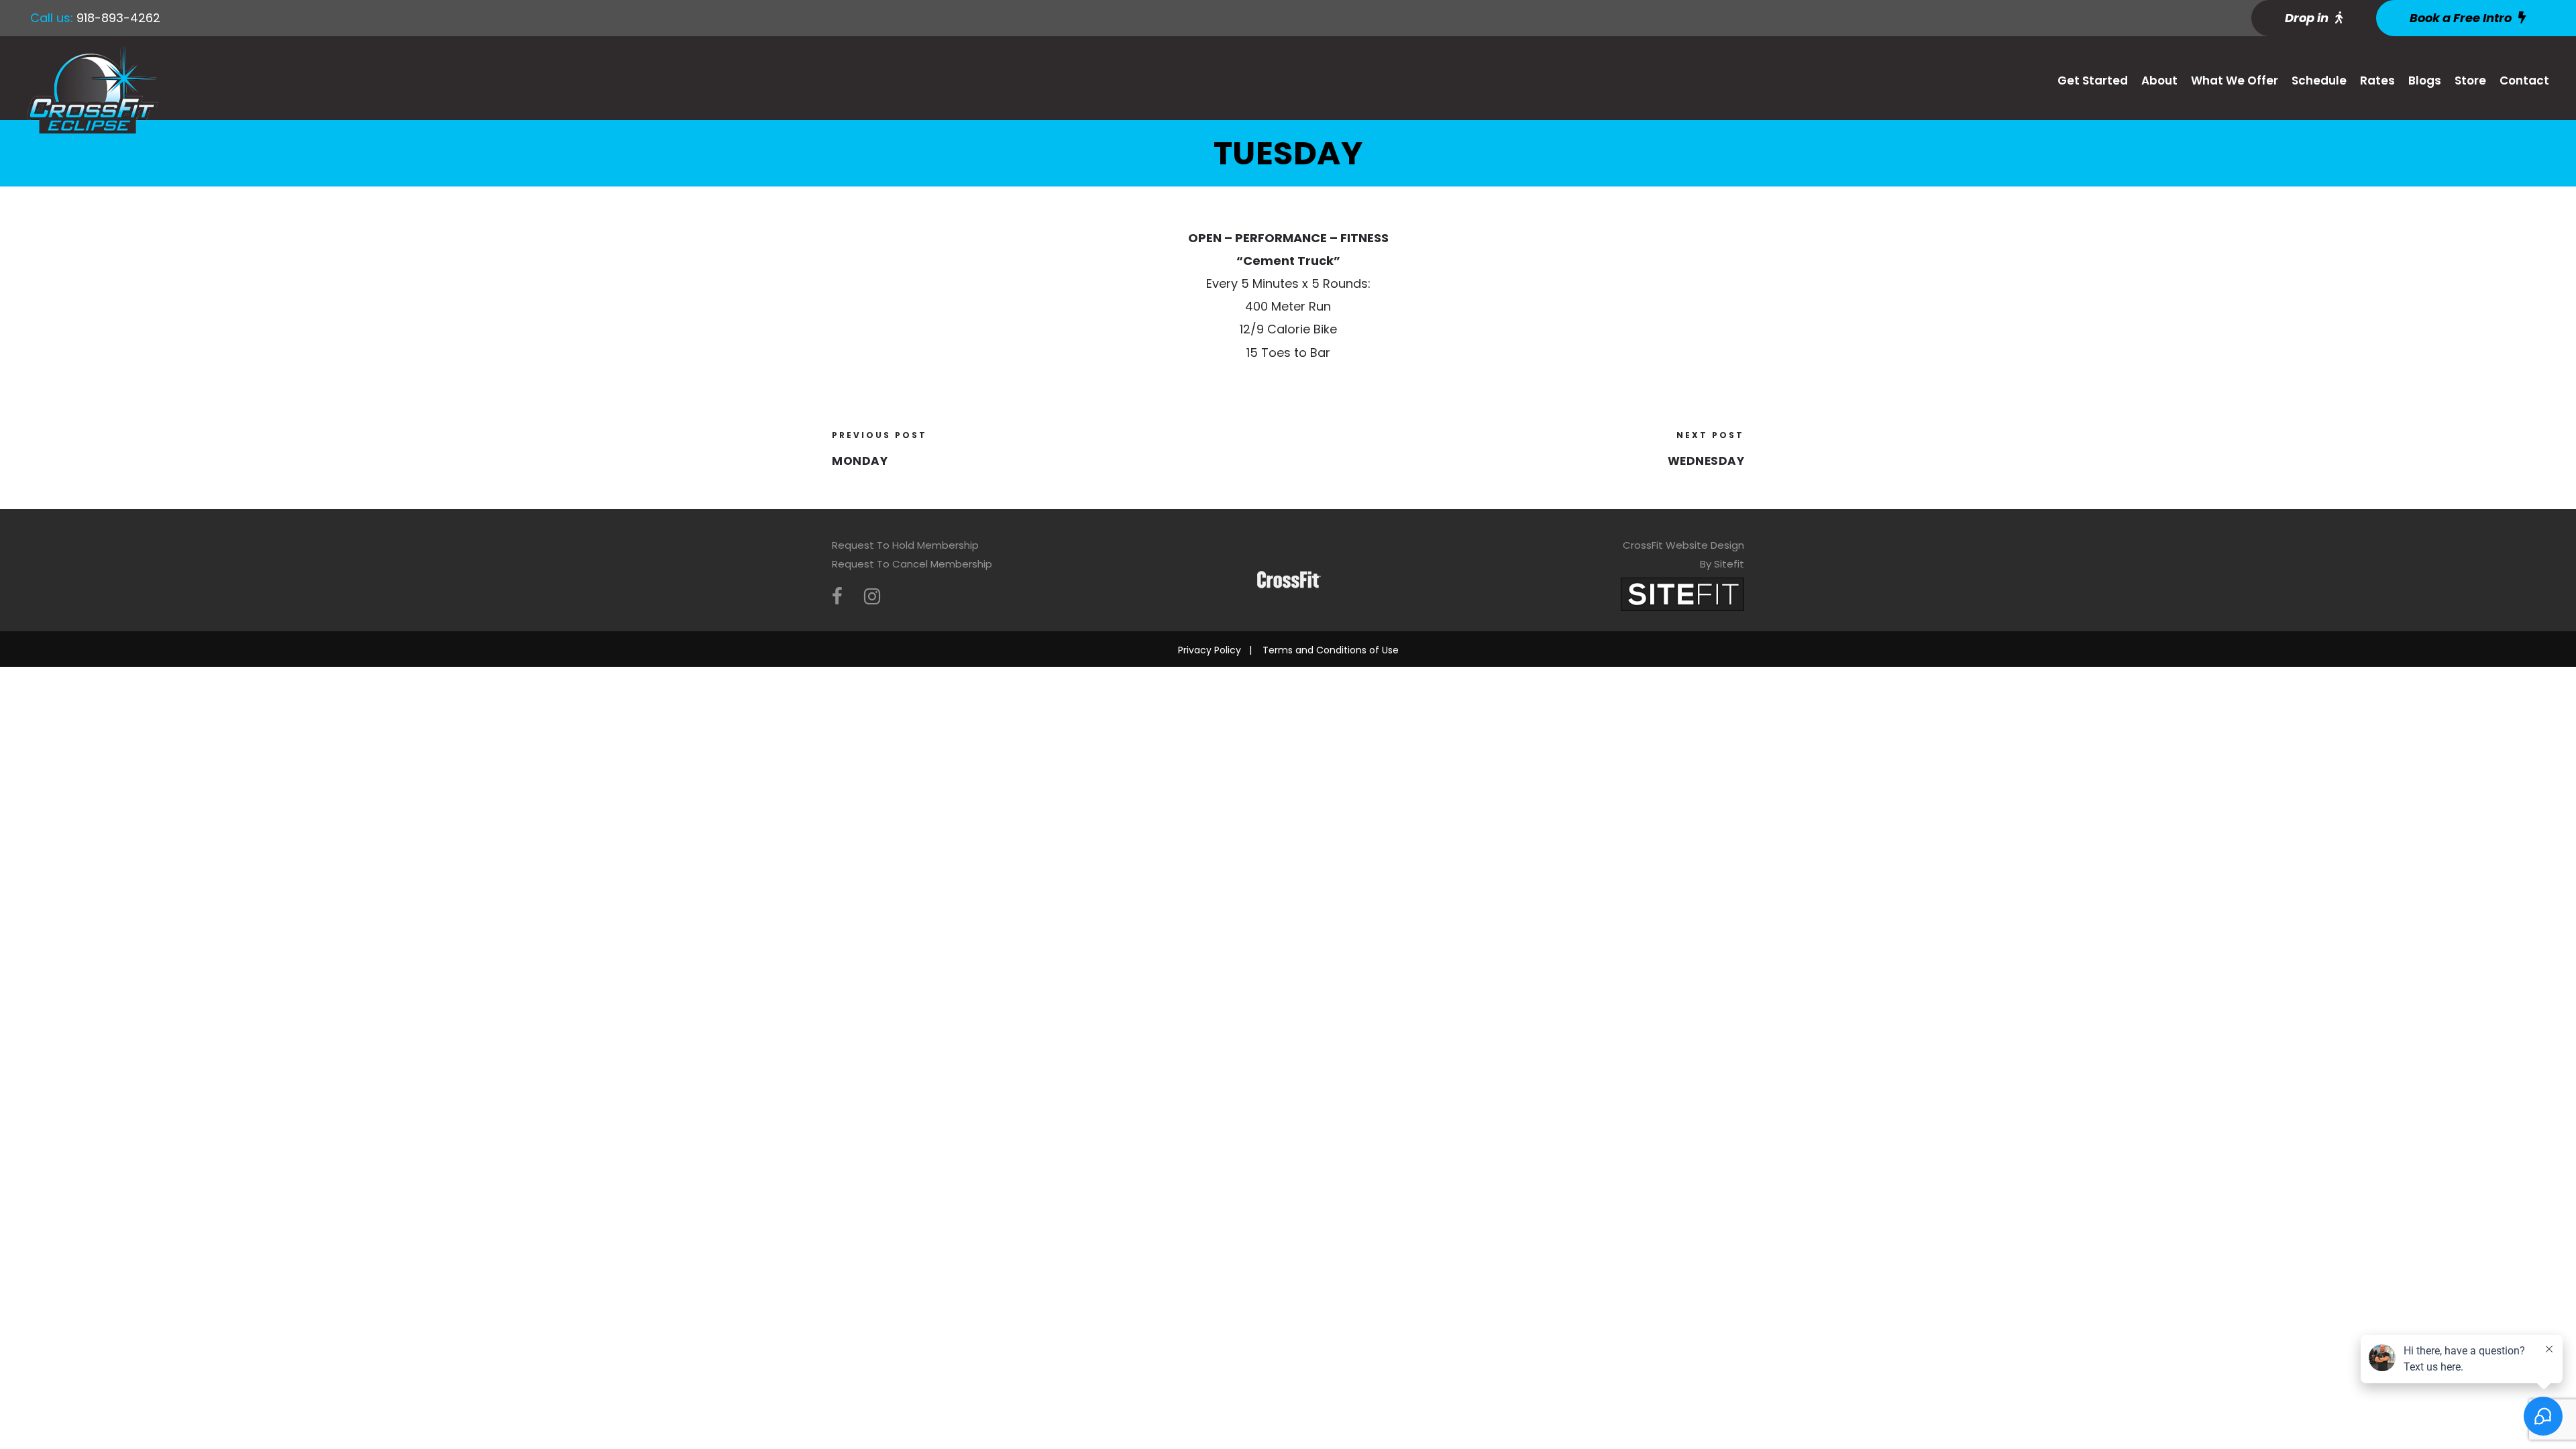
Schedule (2319, 80)
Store (2470, 80)
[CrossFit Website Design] (1682, 593)
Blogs (2425, 80)
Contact (2524, 80)
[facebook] (837, 597)
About (2159, 80)
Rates (2377, 80)
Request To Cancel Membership (912, 564)
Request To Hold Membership (905, 545)
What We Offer (2235, 80)
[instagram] (872, 597)
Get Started (2093, 80)
